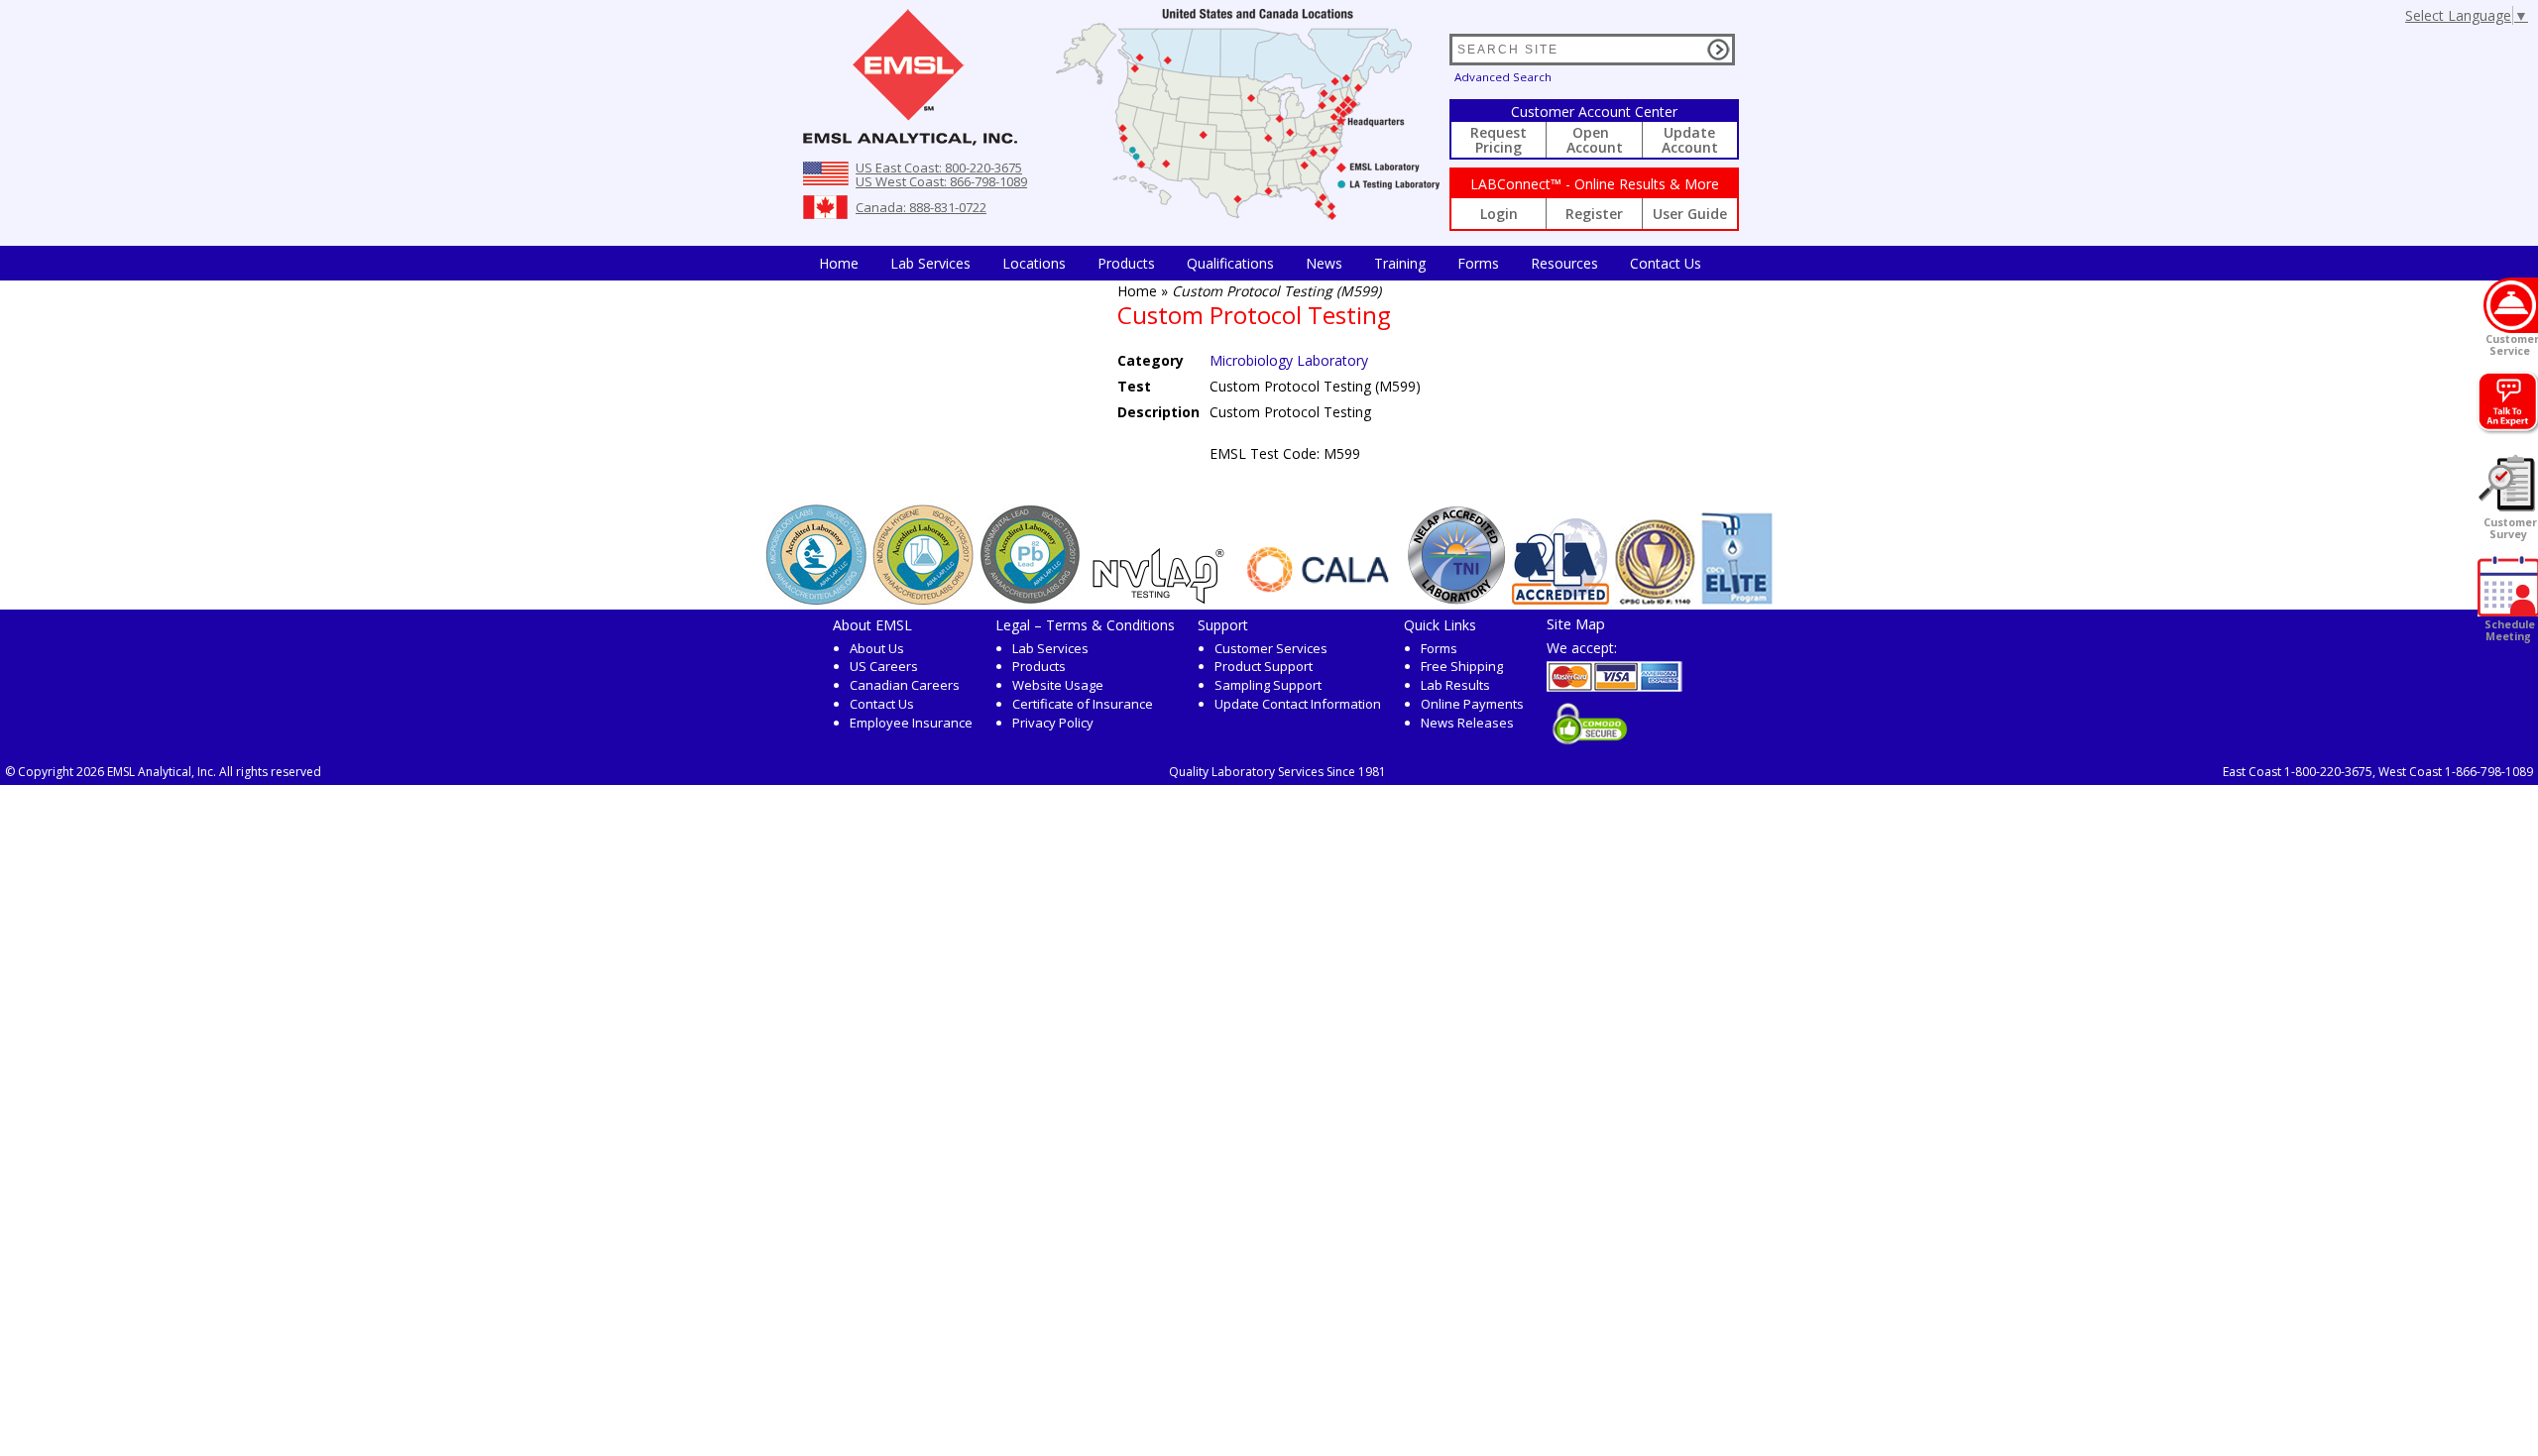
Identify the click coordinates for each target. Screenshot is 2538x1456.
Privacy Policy (1053, 723)
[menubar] (1260, 263)
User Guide (1690, 214)
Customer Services (1271, 648)
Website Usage (1058, 685)
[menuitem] (839, 263)
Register (1594, 214)
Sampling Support (1268, 685)
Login (1499, 214)
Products (1126, 263)
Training (1400, 263)
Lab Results (1455, 685)
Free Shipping (1462, 666)
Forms (1478, 263)
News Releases (1467, 723)
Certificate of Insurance (1083, 704)
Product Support (1264, 666)
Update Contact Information (1298, 704)
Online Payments (1472, 704)
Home (839, 263)
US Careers (884, 666)
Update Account (1690, 140)
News (1324, 263)
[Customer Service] (2511, 305)
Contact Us (1666, 263)
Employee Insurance (911, 723)
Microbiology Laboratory (1289, 360)
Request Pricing (1499, 140)
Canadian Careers (905, 685)
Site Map (1576, 623)
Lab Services (1050, 648)
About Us (877, 648)
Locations (1034, 263)
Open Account (1595, 140)
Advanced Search (1503, 77)
